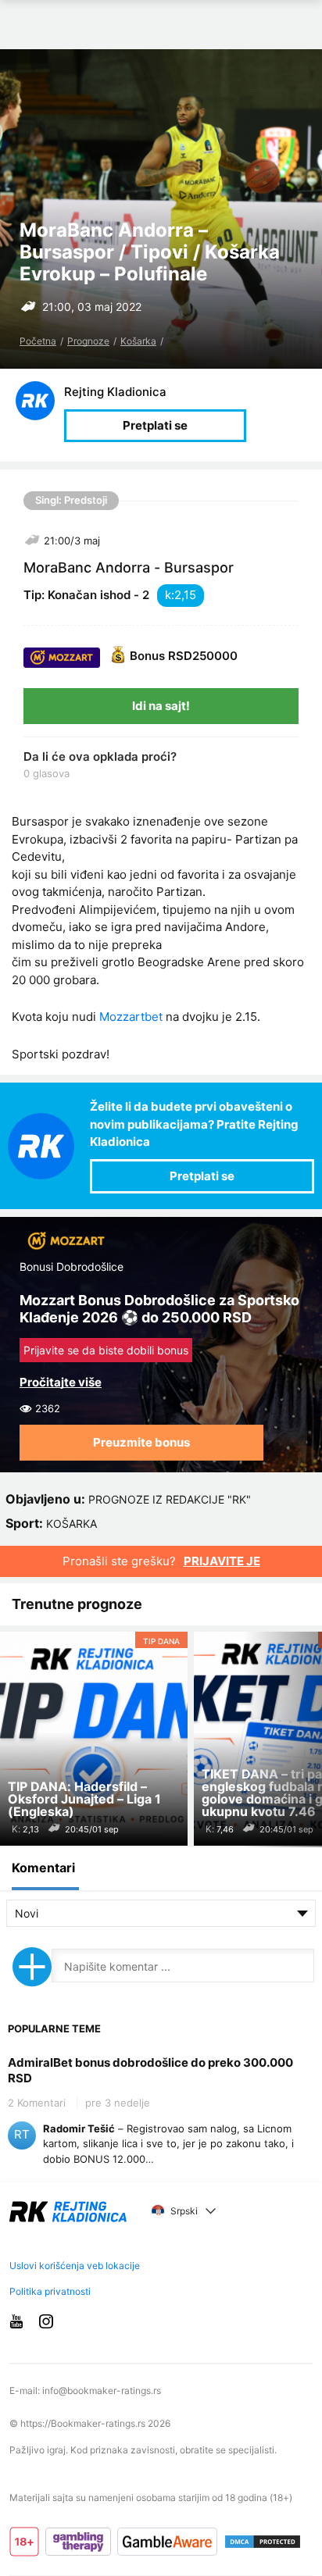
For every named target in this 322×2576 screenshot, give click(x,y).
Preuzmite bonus (141, 1442)
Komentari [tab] (43, 1868)
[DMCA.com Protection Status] (263, 2542)
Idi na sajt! (161, 706)
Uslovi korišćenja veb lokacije (75, 2266)
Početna (38, 341)
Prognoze (88, 341)
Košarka (138, 341)
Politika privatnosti (50, 2291)
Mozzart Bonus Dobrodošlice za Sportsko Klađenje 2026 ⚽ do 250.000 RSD (159, 1309)
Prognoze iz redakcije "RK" (170, 1499)
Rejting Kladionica (115, 392)
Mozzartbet (131, 1017)
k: (170, 595)
